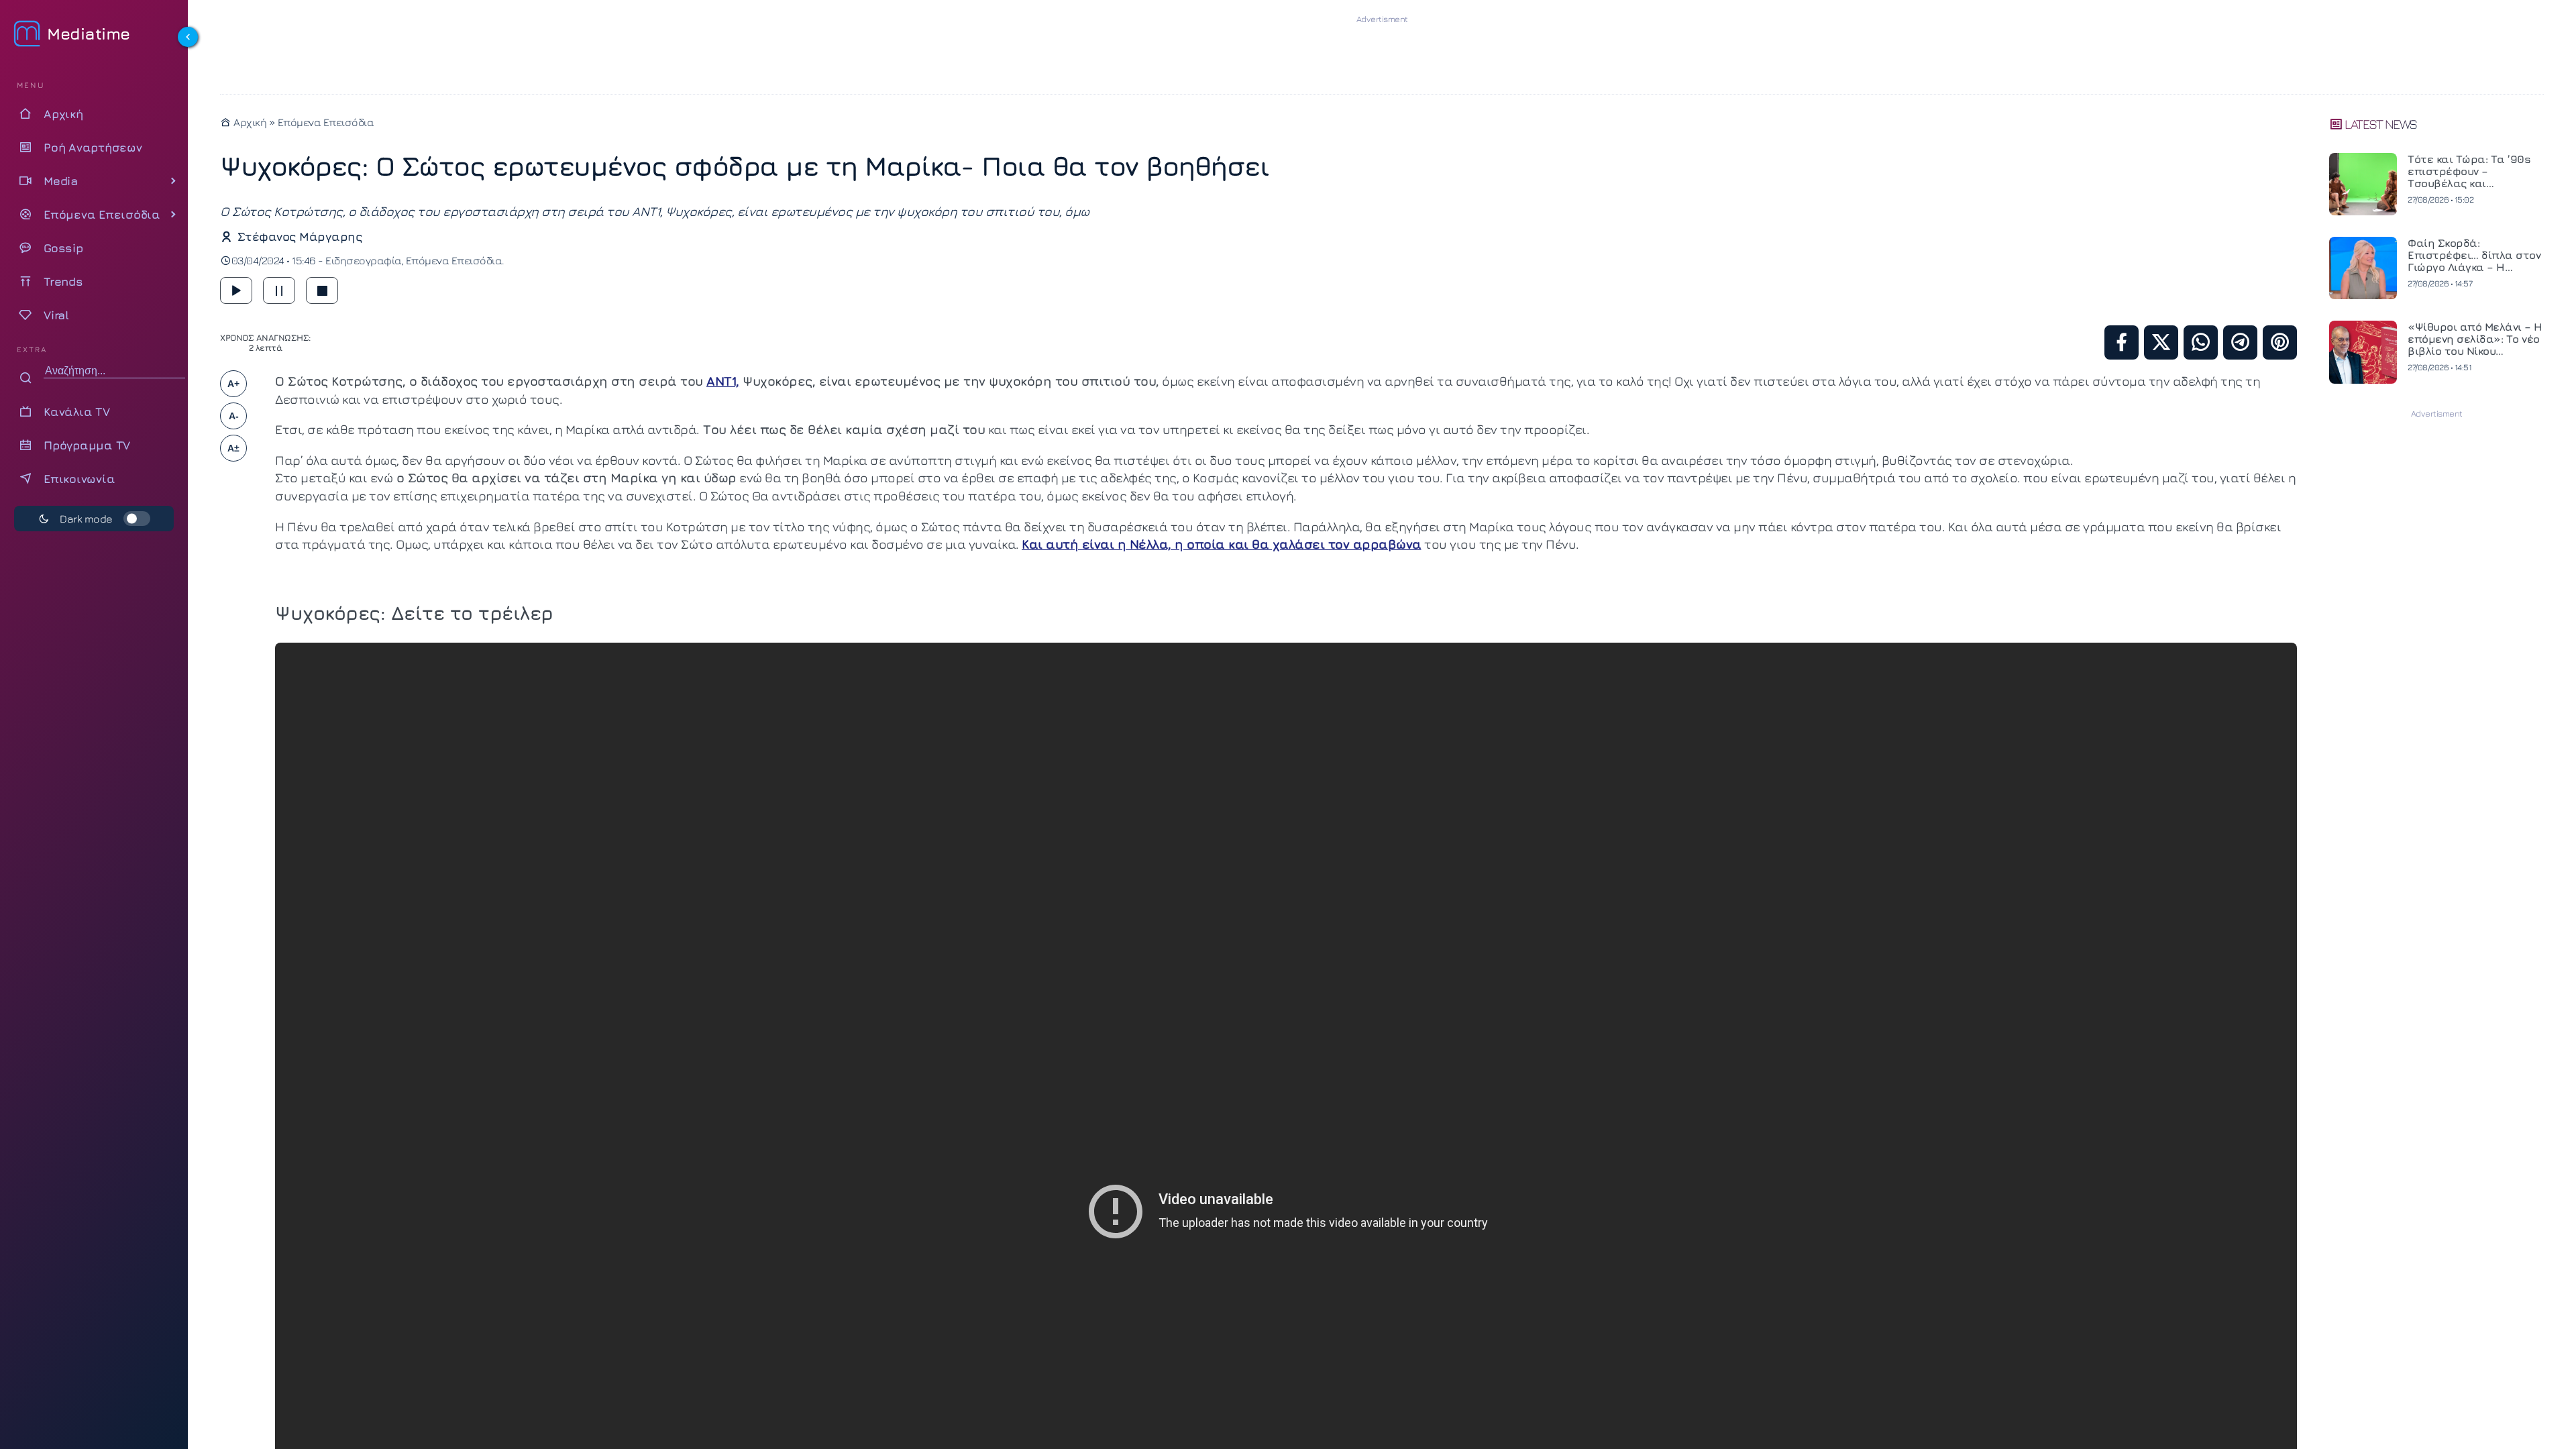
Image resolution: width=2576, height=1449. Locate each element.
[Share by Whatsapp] (2201, 342)
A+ (233, 384)
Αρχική (249, 122)
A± (233, 448)
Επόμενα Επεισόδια (326, 122)
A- (234, 416)
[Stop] (322, 290)
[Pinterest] (2280, 342)
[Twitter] (2161, 342)
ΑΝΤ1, (723, 381)
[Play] (236, 290)
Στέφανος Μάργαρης (300, 236)
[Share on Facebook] (2122, 342)
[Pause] (279, 290)
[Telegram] (2240, 342)
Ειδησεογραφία (364, 260)
